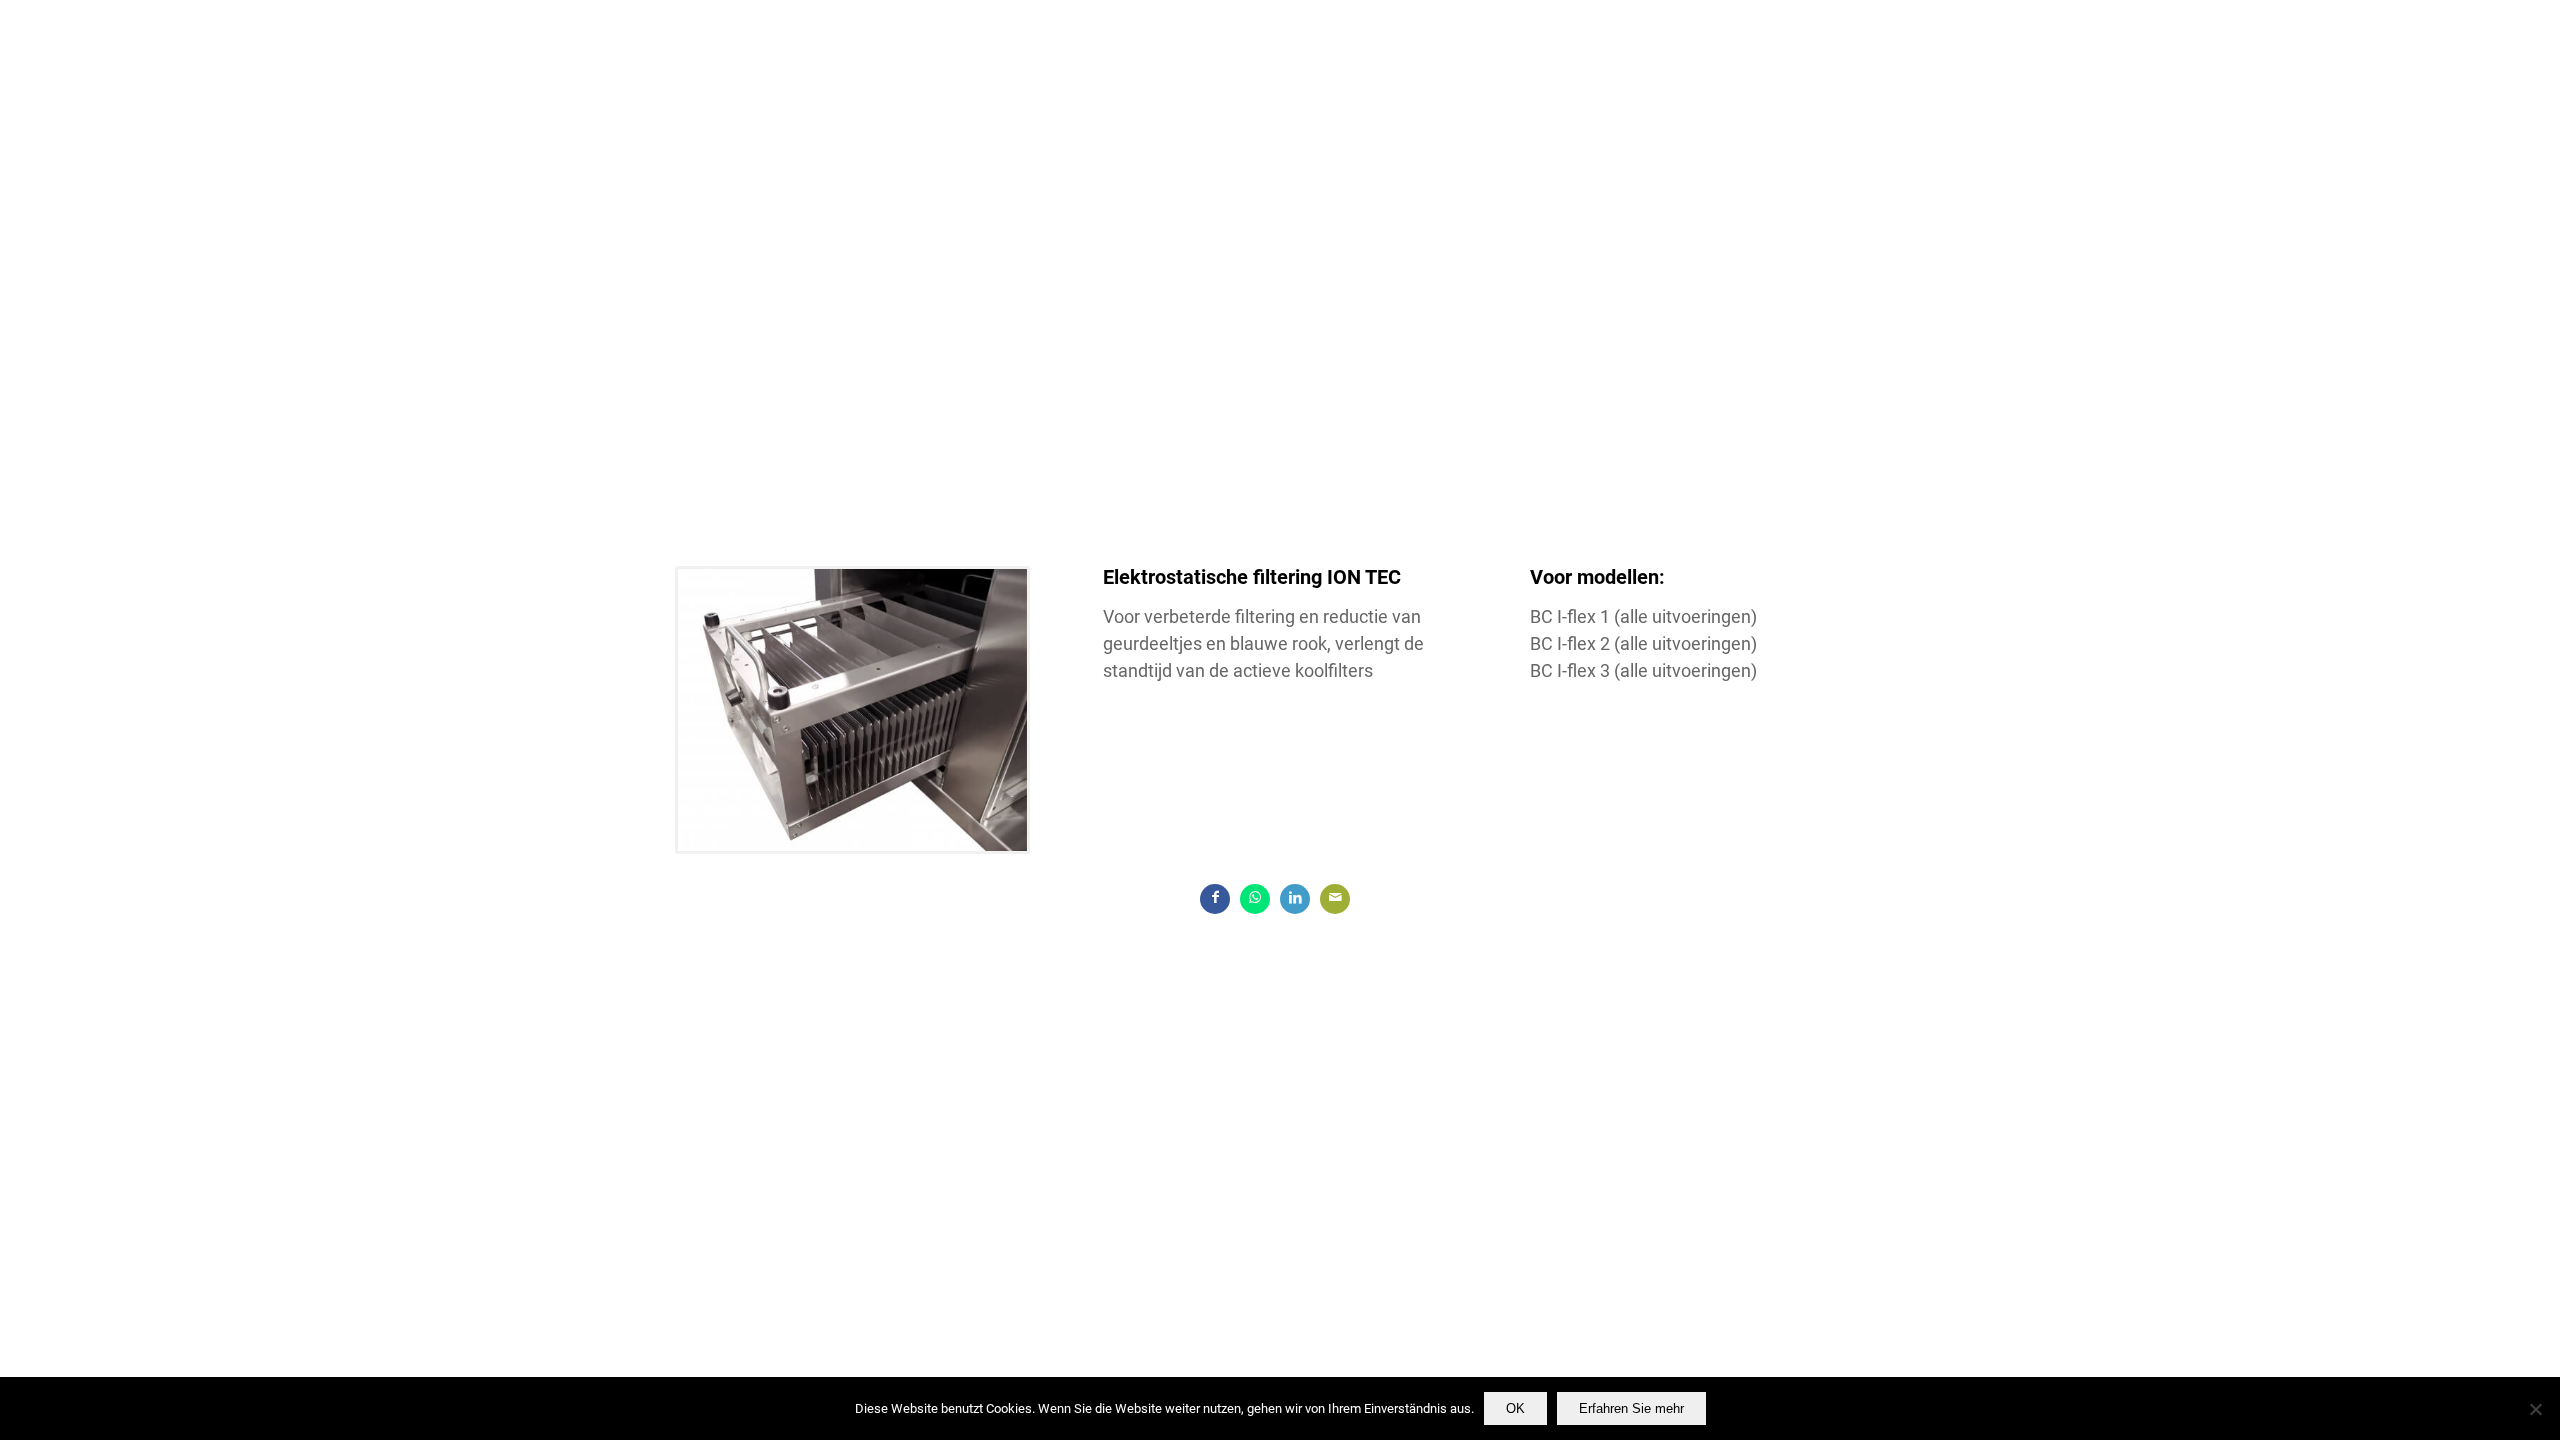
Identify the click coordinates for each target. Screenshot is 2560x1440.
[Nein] (2535, 1409)
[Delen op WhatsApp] (1255, 899)
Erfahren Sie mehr (1631, 1408)
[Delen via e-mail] (1335, 899)
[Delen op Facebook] (1215, 899)
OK (1515, 1408)
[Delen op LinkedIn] (1295, 899)
